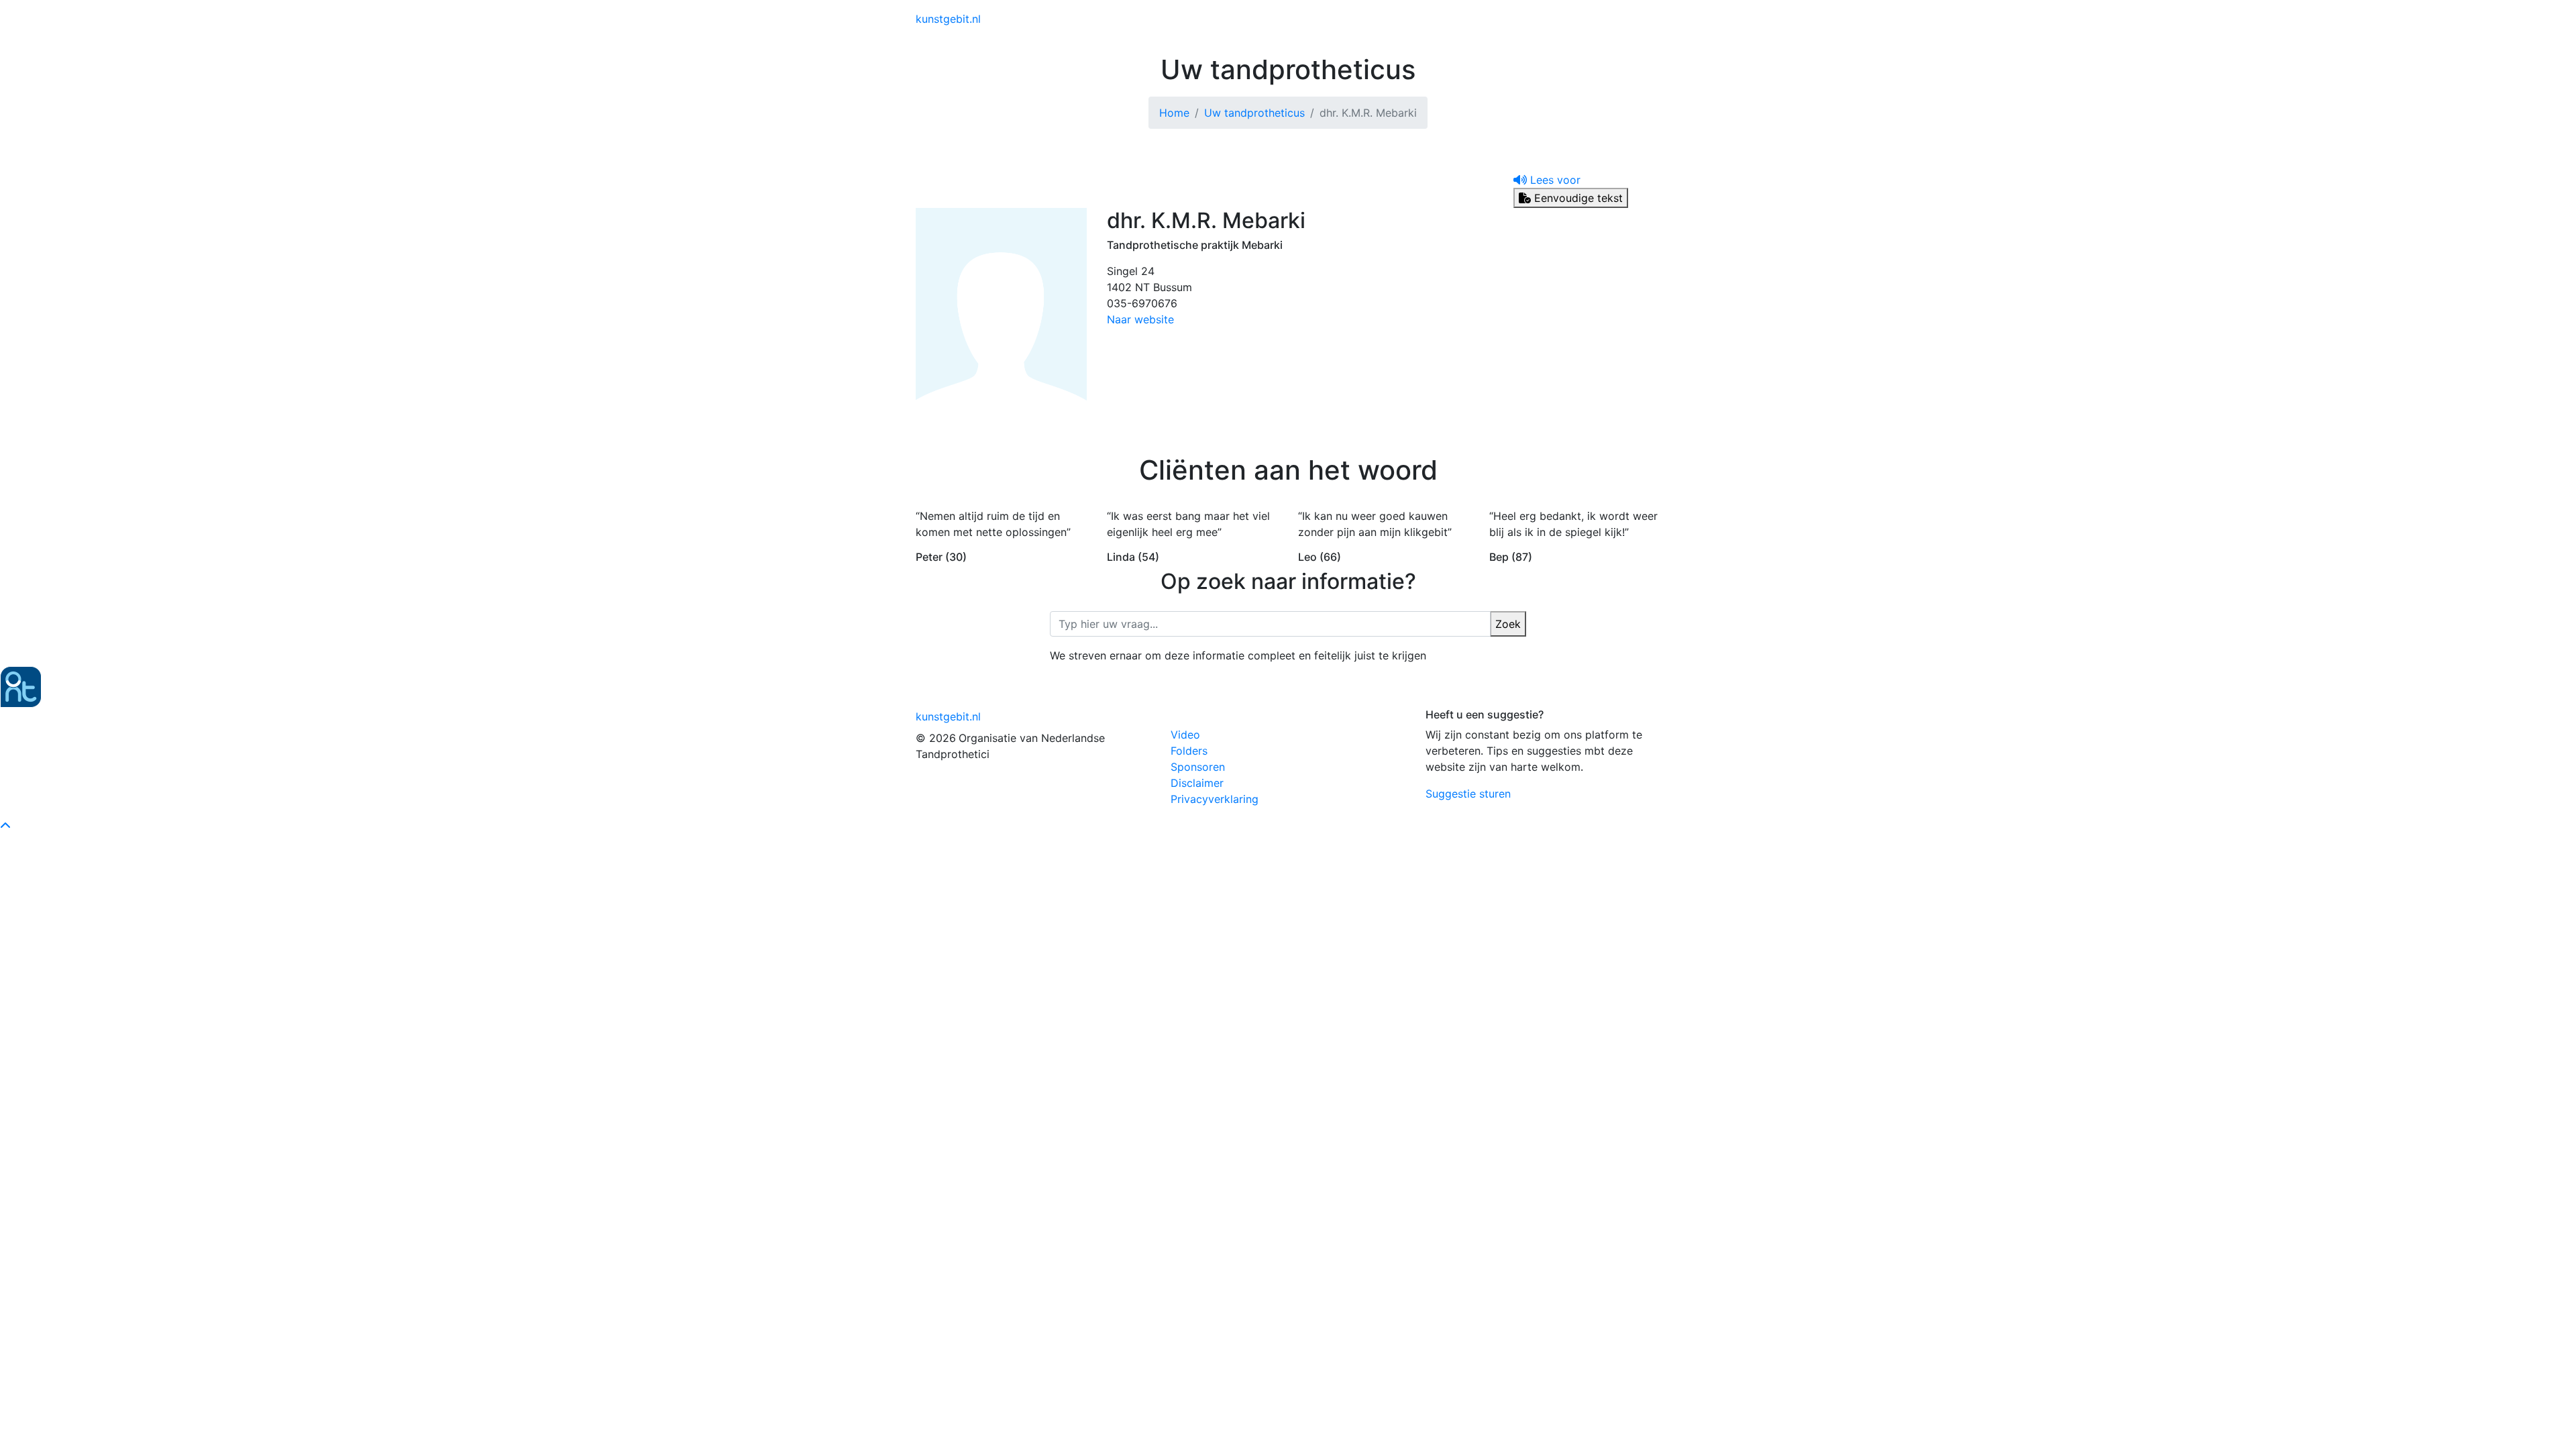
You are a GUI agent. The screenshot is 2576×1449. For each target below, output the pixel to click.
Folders (1189, 751)
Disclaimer (1197, 783)
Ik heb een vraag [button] (1603, 19)
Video (1185, 735)
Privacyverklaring (1215, 799)
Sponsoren (1198, 767)
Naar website (1140, 319)
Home (1174, 113)
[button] (1547, 180)
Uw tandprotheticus (1254, 113)
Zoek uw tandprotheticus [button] (1475, 19)
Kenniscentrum (1362, 19)
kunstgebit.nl (948, 19)
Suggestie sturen (1468, 794)
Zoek (1508, 624)
